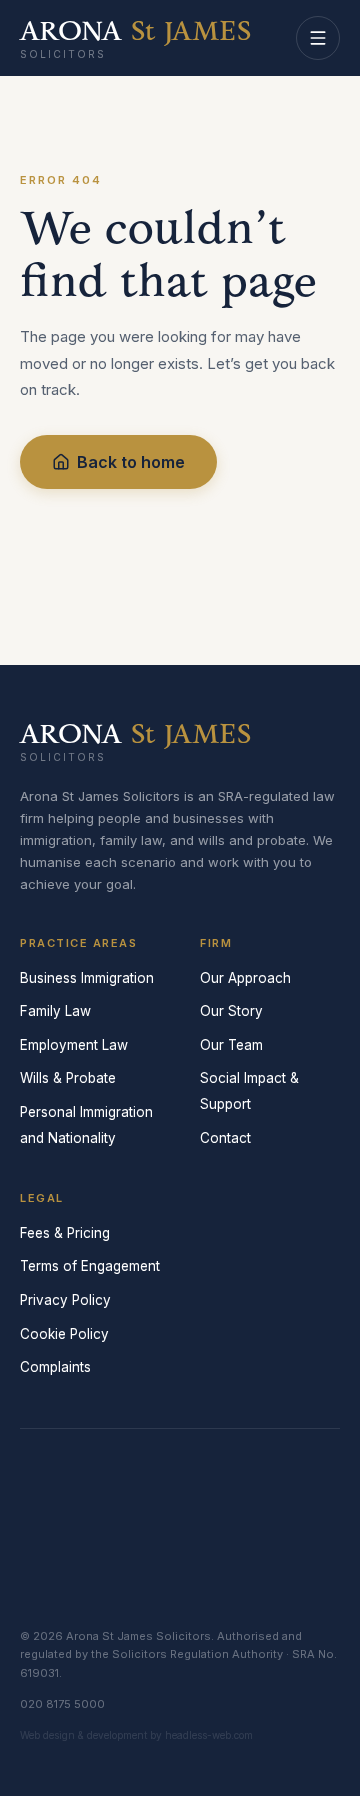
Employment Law (74, 1045)
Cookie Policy (64, 1334)
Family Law (55, 1011)
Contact (225, 1138)
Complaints (55, 1367)
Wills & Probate (68, 1078)
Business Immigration (87, 978)
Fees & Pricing (65, 1233)
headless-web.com (209, 1735)
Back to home (131, 462)
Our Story (231, 1011)
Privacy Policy (65, 1300)
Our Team (231, 1045)
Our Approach (245, 978)
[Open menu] (318, 38)
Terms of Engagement (90, 1266)
